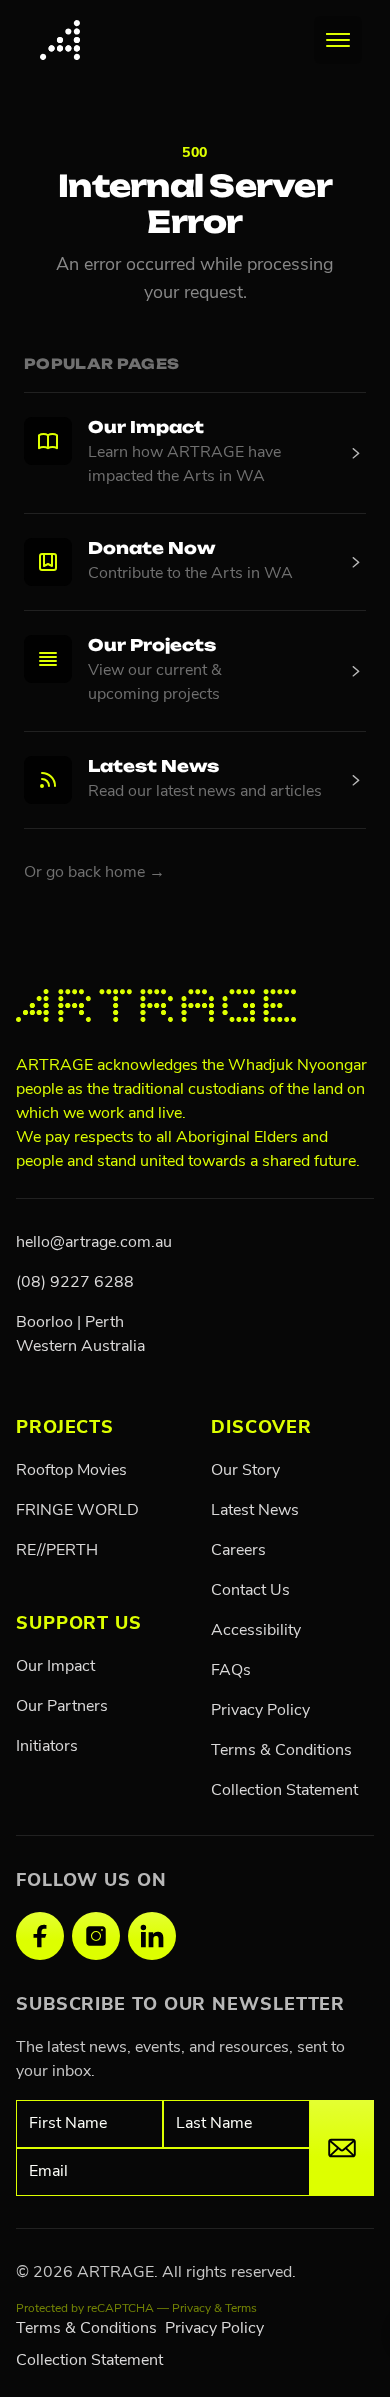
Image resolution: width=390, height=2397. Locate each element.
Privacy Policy (260, 1711)
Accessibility (256, 1631)
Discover (261, 1429)
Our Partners (62, 1707)
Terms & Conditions (281, 1751)
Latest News (153, 768)
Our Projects (152, 647)
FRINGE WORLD (77, 1511)
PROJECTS (65, 1429)
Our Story (245, 1471)
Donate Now (151, 550)
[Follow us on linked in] (152, 1936)
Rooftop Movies (71, 1471)
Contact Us (250, 1591)
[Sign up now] (342, 2148)
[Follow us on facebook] (40, 1936)
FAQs (231, 1671)
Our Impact (146, 429)
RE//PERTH (57, 1551)
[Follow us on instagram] (96, 1936)
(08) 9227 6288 (75, 1283)
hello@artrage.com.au (94, 1243)
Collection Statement (284, 1791)
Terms (241, 2309)
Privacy (191, 2309)
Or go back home (94, 873)
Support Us (79, 1625)
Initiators (47, 1747)
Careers (238, 1551)
